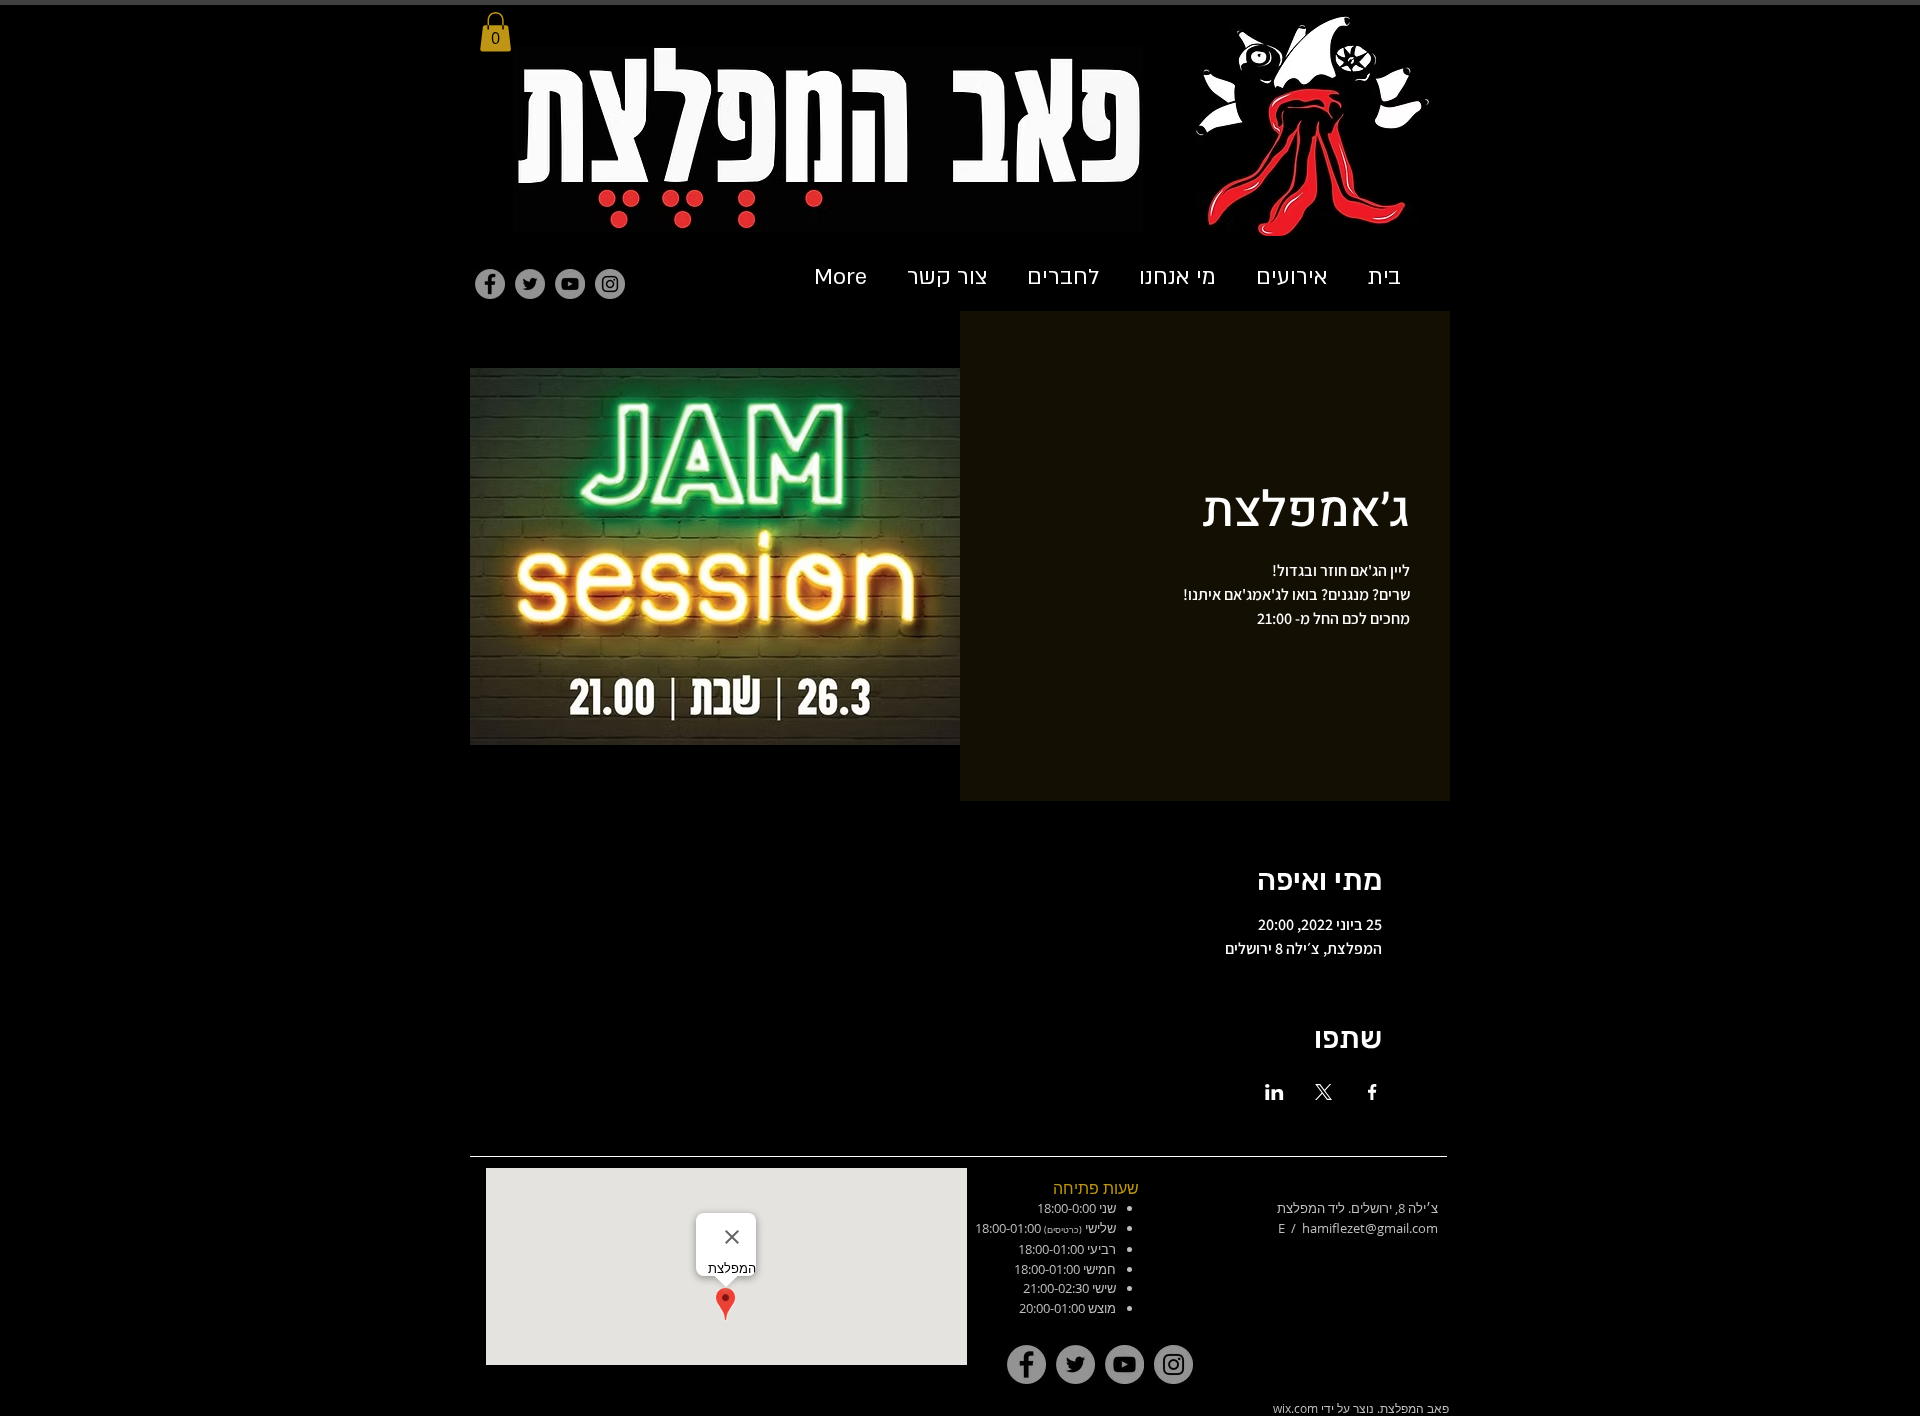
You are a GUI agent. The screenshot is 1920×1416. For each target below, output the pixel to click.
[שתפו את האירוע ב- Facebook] (1372, 1092)
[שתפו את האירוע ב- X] (1323, 1092)
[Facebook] (490, 284)
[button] (495, 31)
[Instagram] (610, 284)
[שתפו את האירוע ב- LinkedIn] (1274, 1092)
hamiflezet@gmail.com (1370, 1228)
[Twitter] (530, 284)
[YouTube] (570, 284)
